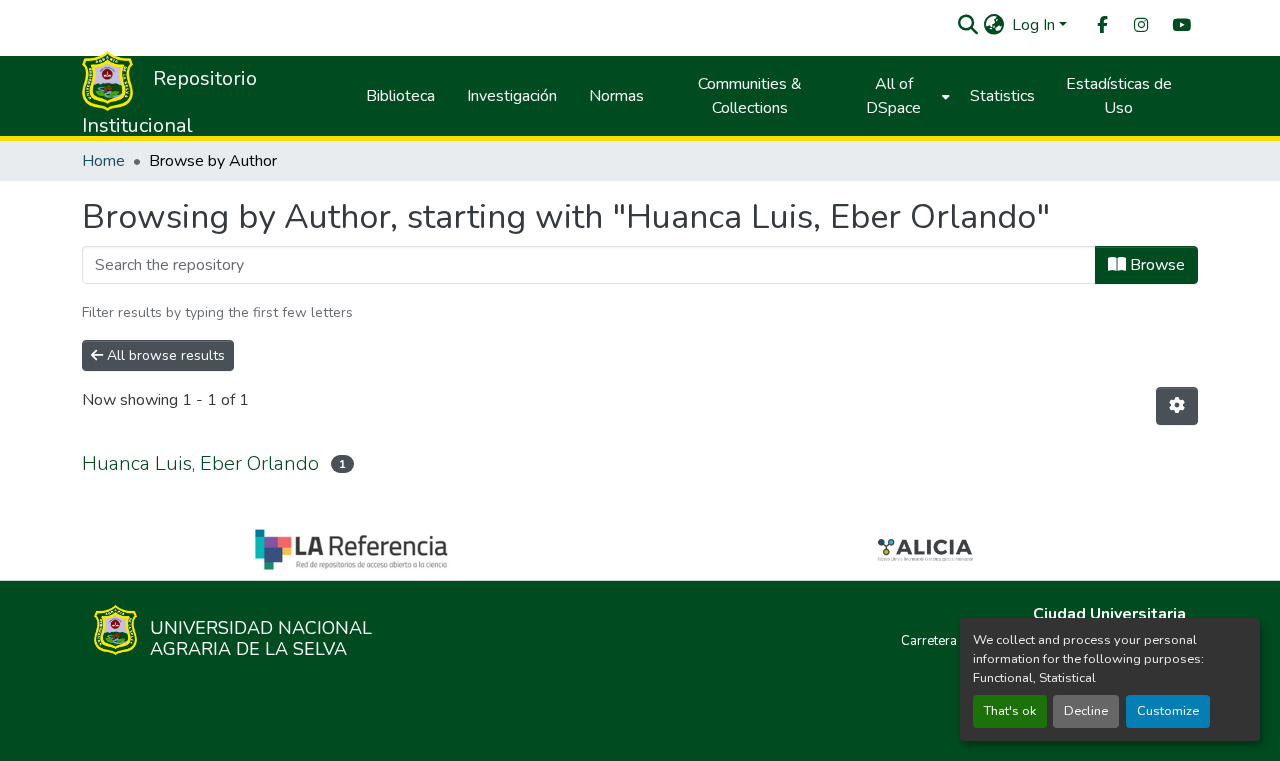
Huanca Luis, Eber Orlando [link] (200, 463)
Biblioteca (400, 96)
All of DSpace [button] (893, 96)
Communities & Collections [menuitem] (750, 96)
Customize (1168, 711)
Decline (1086, 711)
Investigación (512, 96)
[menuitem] (1101, 25)
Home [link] (103, 161)
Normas (616, 96)
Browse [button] (1155, 265)
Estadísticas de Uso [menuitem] (1119, 96)
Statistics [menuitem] (1002, 96)
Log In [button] (1035, 25)
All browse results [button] (164, 355)
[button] (967, 25)
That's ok (1010, 711)
